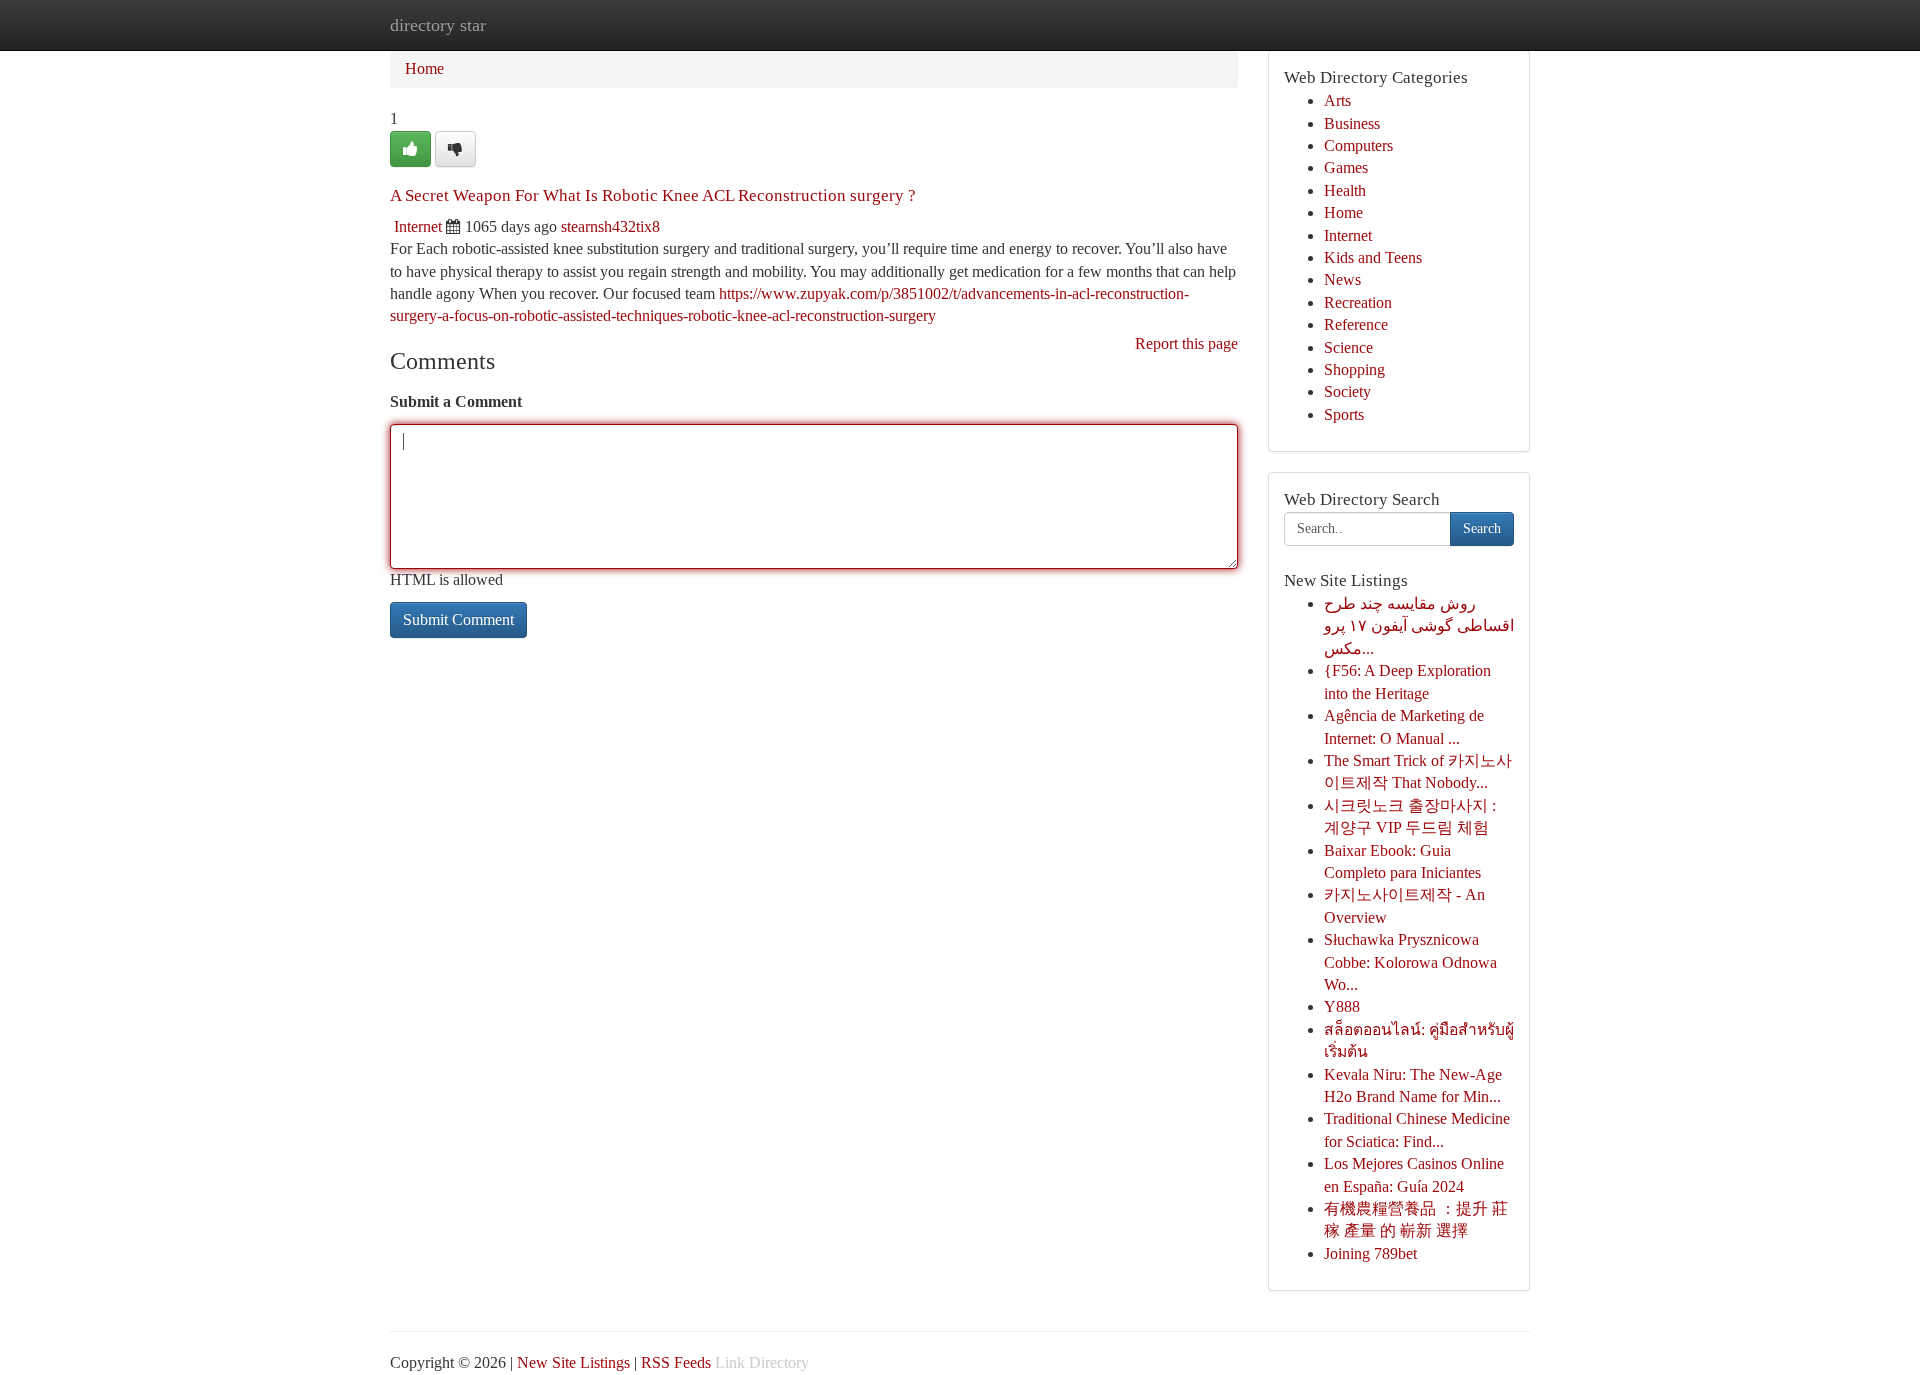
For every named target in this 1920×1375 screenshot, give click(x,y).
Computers (1358, 145)
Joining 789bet (1370, 1253)
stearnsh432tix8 (610, 226)
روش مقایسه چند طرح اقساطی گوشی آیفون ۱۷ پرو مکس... (1419, 626)
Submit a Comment (456, 401)
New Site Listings (573, 1362)
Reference (1356, 324)
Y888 (1342, 1006)
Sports (1344, 414)
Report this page (1186, 343)
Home (424, 68)
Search (1482, 528)
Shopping (1354, 369)
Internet (418, 226)
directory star (438, 25)
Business (1352, 123)
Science (1348, 347)
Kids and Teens (1373, 257)
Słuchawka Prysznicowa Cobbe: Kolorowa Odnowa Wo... (1410, 962)
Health (1345, 190)
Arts (1337, 100)
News (1342, 279)
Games (1346, 167)
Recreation (1358, 302)
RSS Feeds (676, 1362)
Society (1347, 391)
